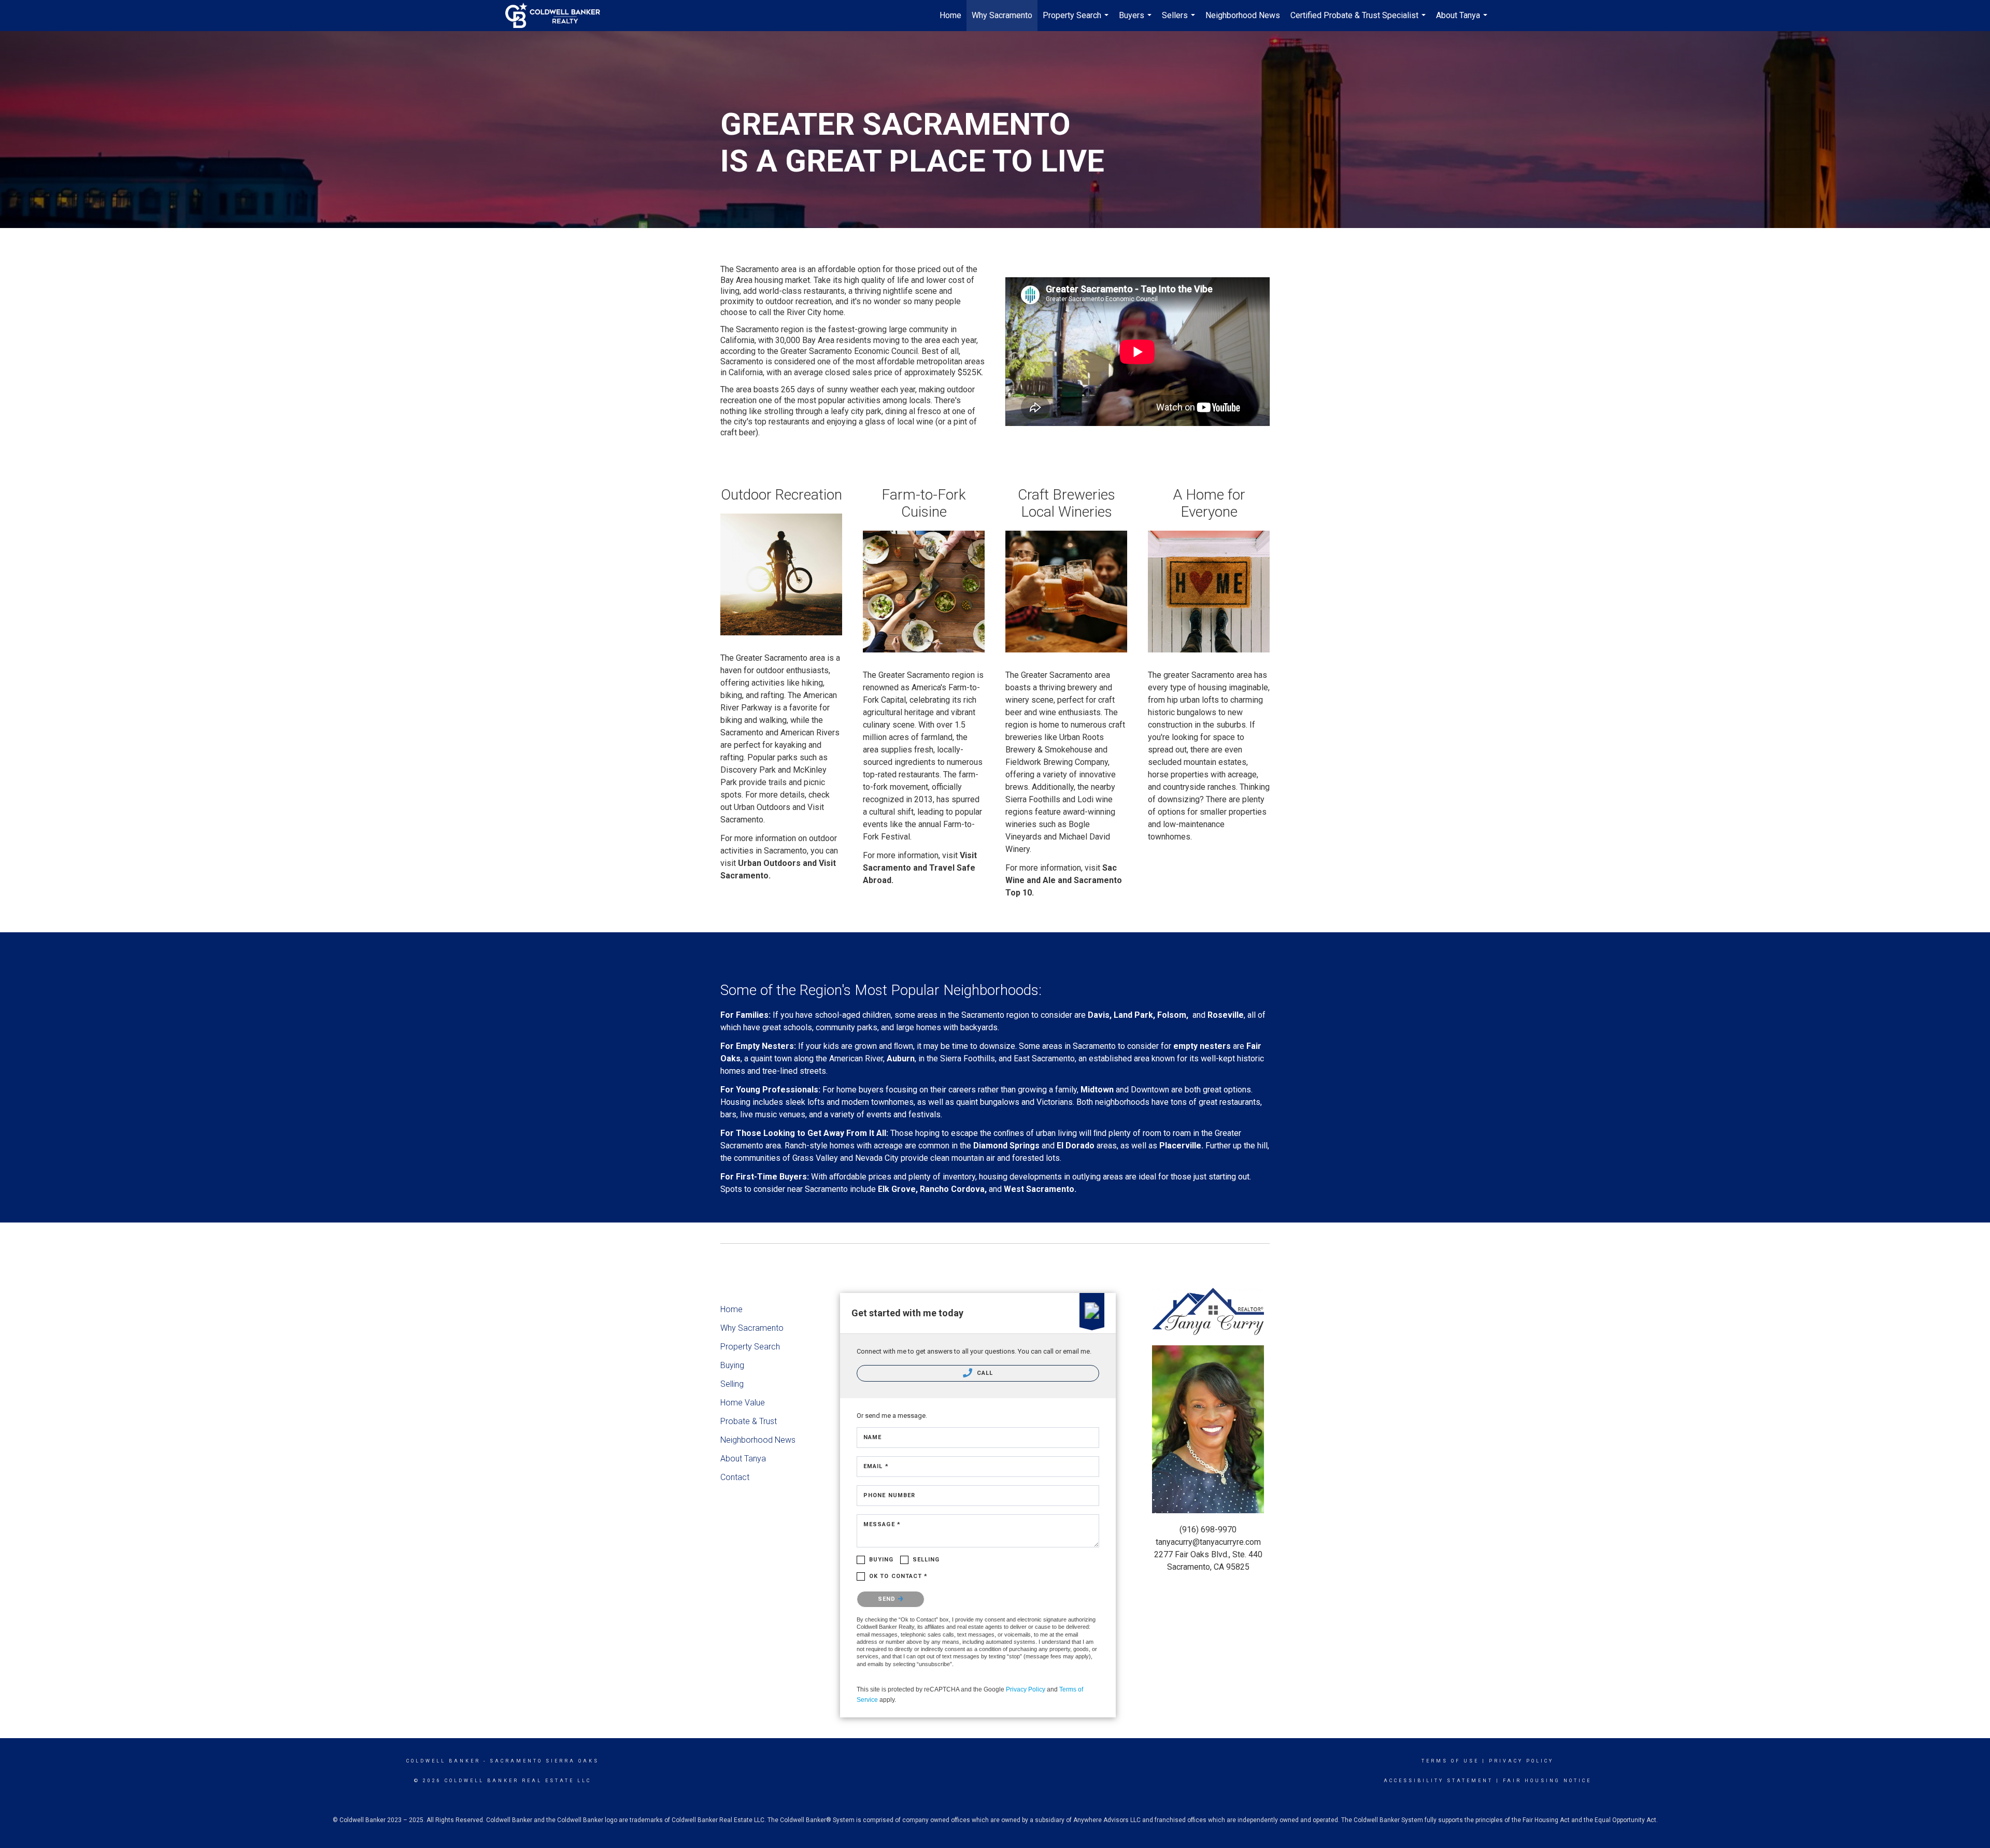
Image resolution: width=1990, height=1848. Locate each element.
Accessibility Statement (1438, 1781)
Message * (882, 1524)
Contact (735, 1477)
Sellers (1180, 21)
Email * (876, 1466)
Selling (732, 1384)
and (810, 863)
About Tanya (1463, 21)
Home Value (743, 1403)
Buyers (1136, 21)
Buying (732, 1365)
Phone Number (889, 1495)
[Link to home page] (558, 16)
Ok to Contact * (899, 1576)
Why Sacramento (1002, 15)
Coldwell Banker (443, 1761)
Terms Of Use (1450, 1761)
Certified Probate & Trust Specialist (1359, 21)
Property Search (1077, 21)
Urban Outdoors (769, 863)
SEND (888, 1599)
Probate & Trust (749, 1421)
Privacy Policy (1026, 1689)
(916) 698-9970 (1208, 1530)
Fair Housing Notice (1547, 1781)
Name (872, 1437)
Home (950, 15)
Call (984, 1373)
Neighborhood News (1243, 15)
